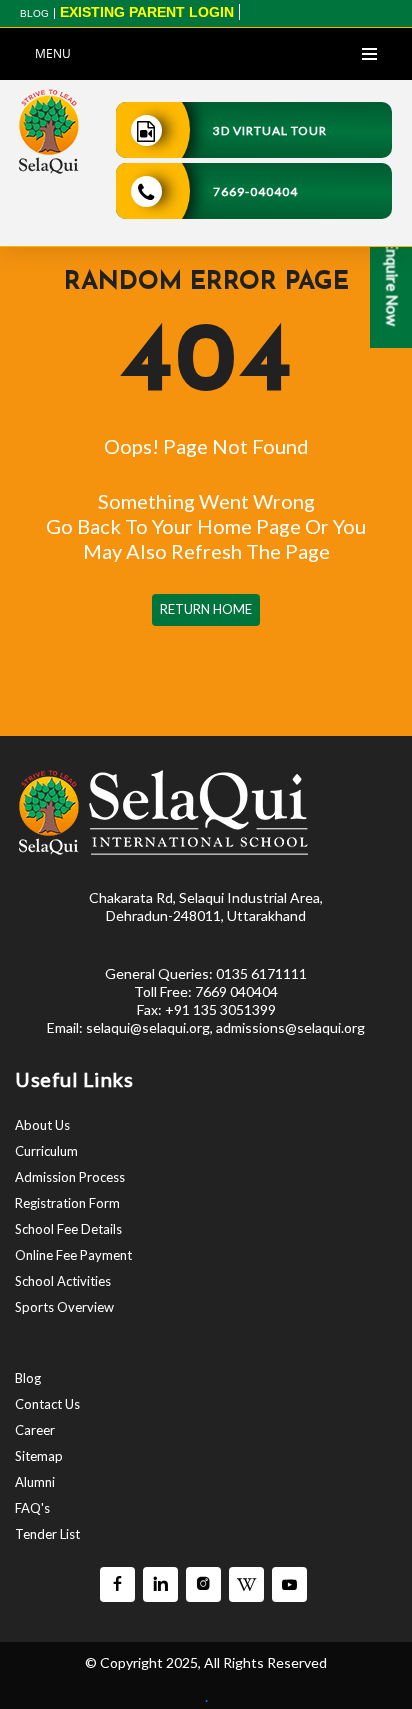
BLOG (34, 13)
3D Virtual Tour (270, 130)
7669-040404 (255, 191)
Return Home (206, 609)
